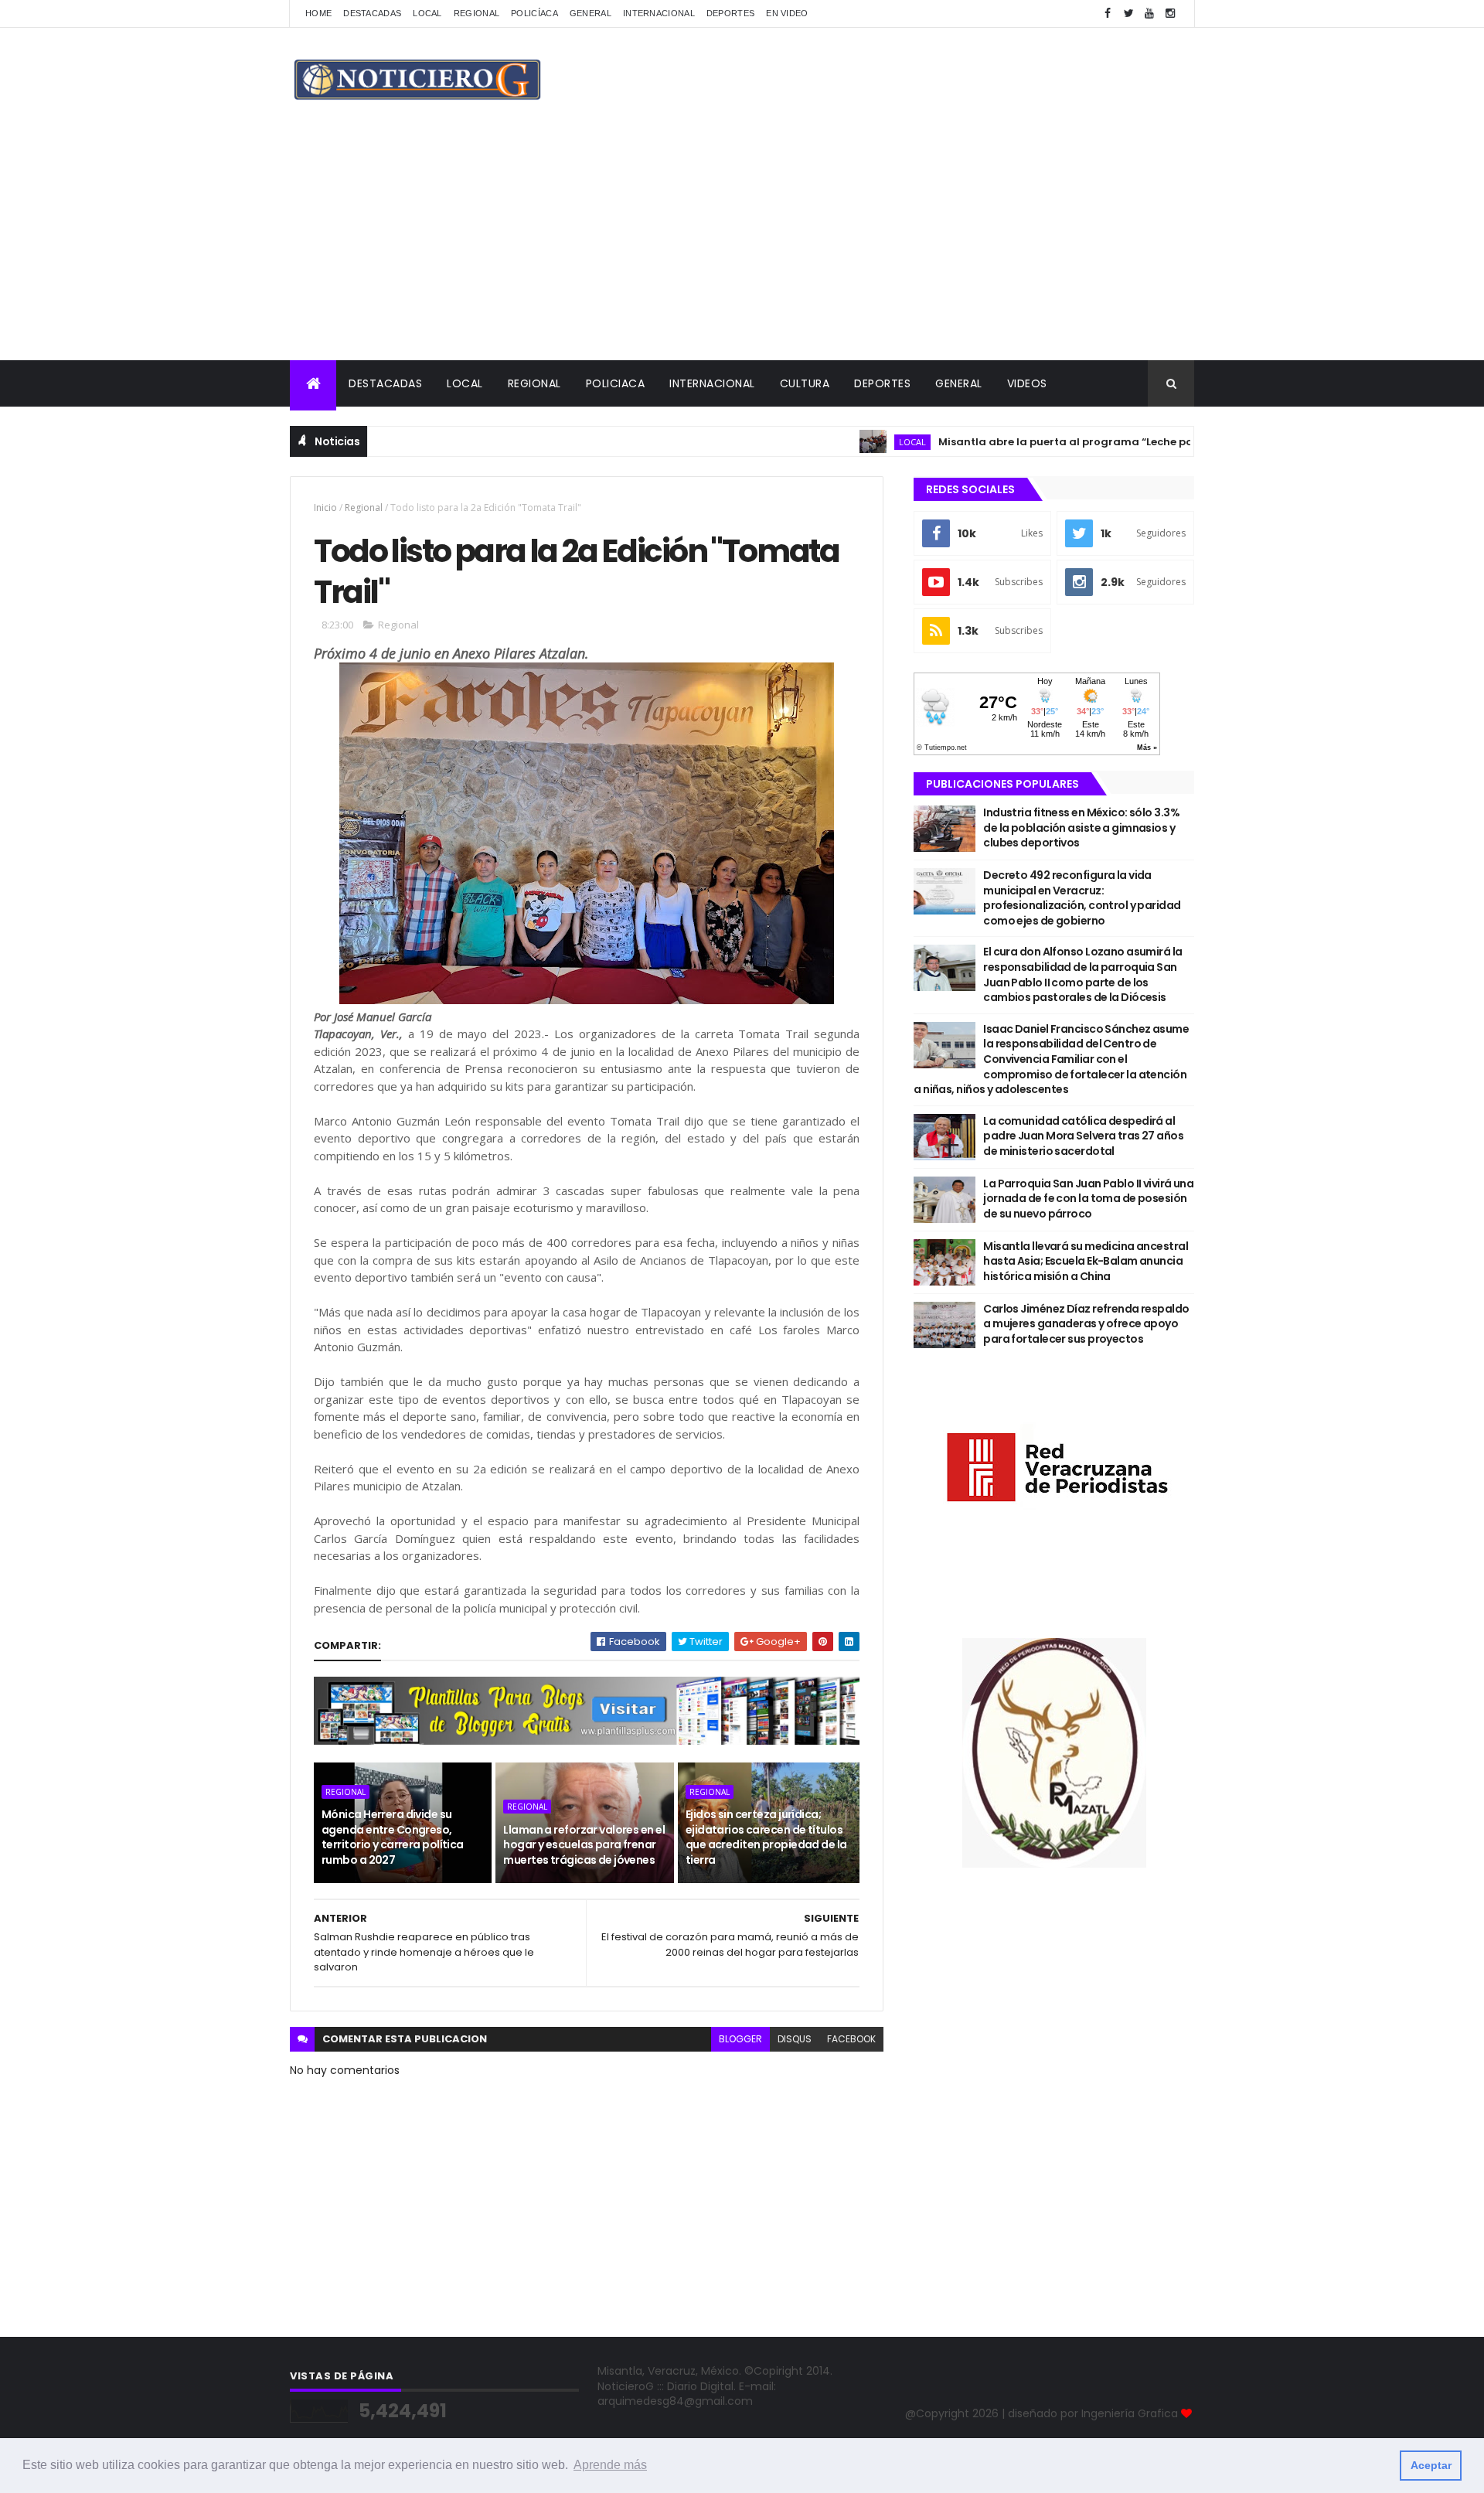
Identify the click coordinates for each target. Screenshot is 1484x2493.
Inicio (325, 507)
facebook (851, 2039)
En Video (787, 13)
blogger (740, 2039)
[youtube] (1149, 14)
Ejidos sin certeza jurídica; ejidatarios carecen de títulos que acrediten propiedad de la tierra (766, 1837)
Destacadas (372, 13)
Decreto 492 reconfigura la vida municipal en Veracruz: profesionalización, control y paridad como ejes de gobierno (1082, 898)
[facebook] (1108, 14)
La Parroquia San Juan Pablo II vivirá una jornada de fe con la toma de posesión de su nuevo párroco (1088, 1199)
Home (318, 13)
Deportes (730, 13)
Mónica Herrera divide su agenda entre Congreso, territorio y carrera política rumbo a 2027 (393, 1837)
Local (427, 13)
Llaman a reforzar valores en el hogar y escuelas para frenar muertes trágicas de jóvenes (584, 1845)
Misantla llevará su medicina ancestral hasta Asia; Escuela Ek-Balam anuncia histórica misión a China (1086, 1261)
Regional (477, 13)
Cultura (805, 383)
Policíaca (534, 13)
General (591, 13)
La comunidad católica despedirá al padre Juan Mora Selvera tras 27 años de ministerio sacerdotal (1083, 1136)
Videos (1027, 383)
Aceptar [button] (1431, 2465)
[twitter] (1128, 14)
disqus (795, 2039)
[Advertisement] (742, 244)
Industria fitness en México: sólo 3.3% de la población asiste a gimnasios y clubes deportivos (1081, 828)
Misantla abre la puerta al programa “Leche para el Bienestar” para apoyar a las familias (1116, 442)
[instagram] (1170, 14)
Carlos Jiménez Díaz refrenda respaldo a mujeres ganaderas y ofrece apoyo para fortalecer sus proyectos (1086, 1324)
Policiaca (616, 383)
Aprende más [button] (610, 2465)
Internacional (659, 13)
